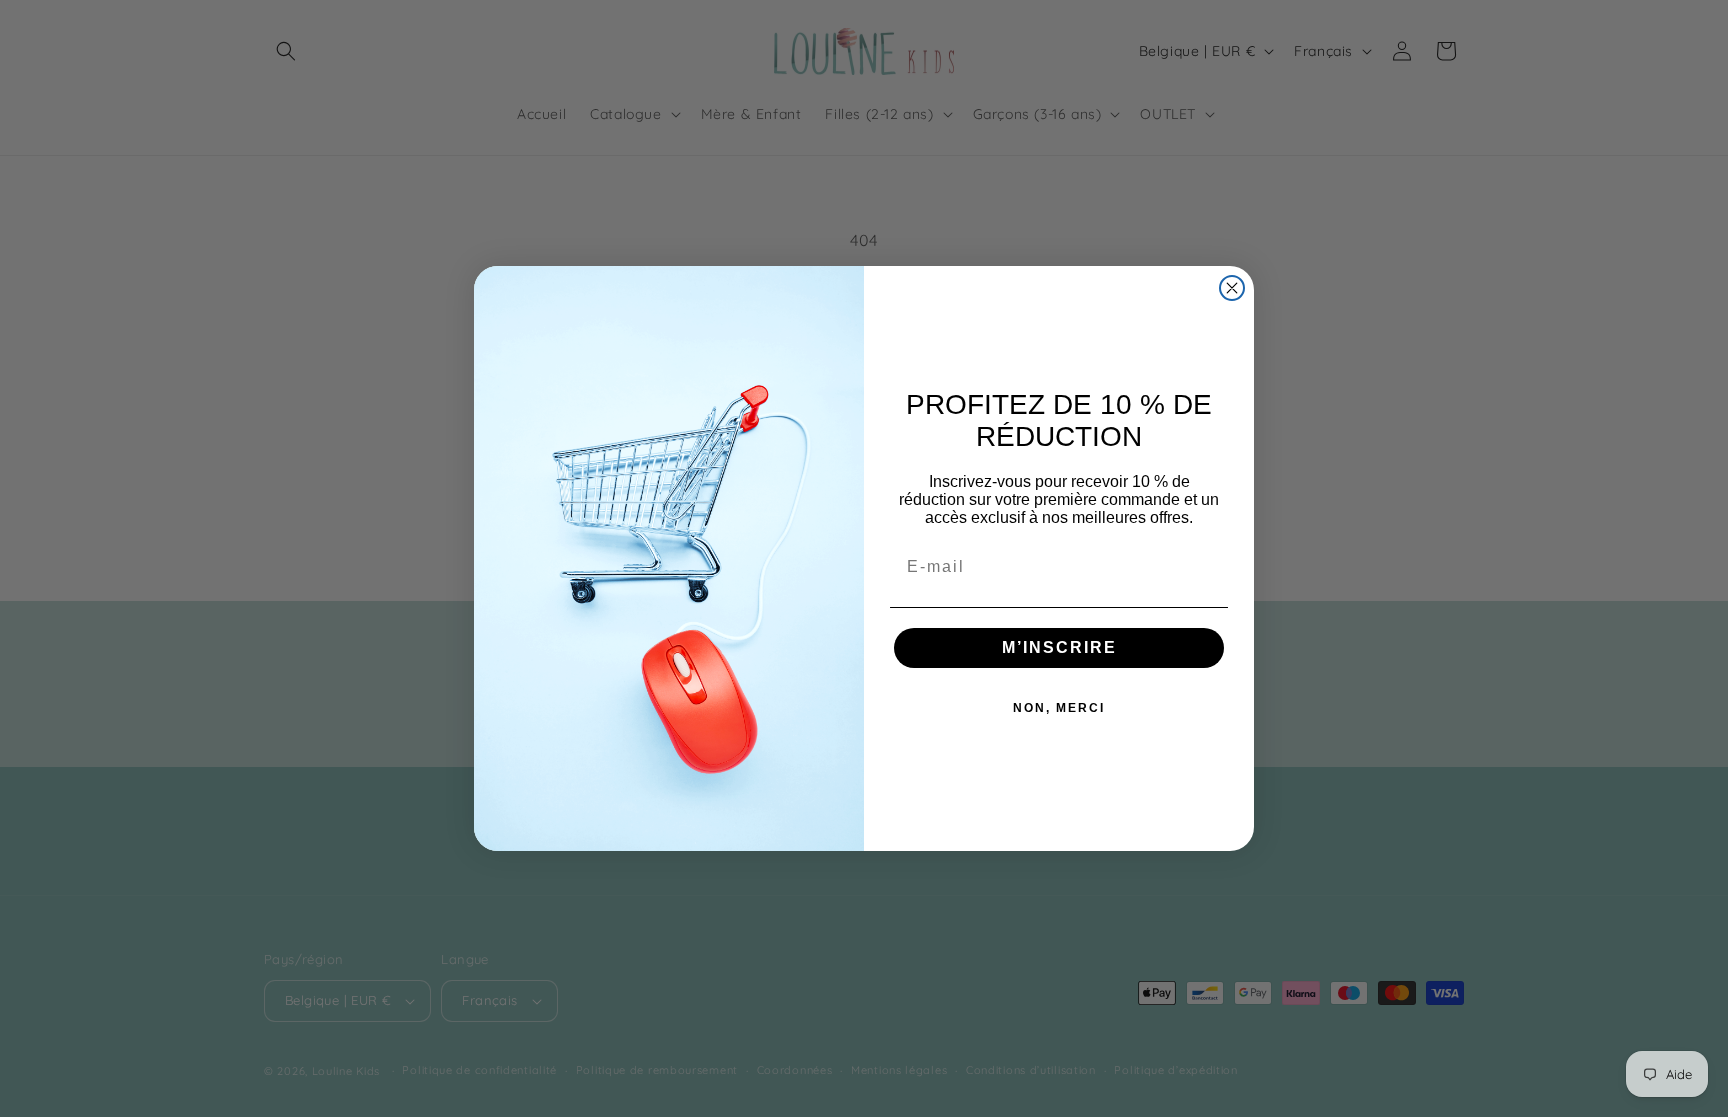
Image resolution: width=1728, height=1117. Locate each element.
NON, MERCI (1059, 708)
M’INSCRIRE (1059, 647)
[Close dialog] (1232, 288)
